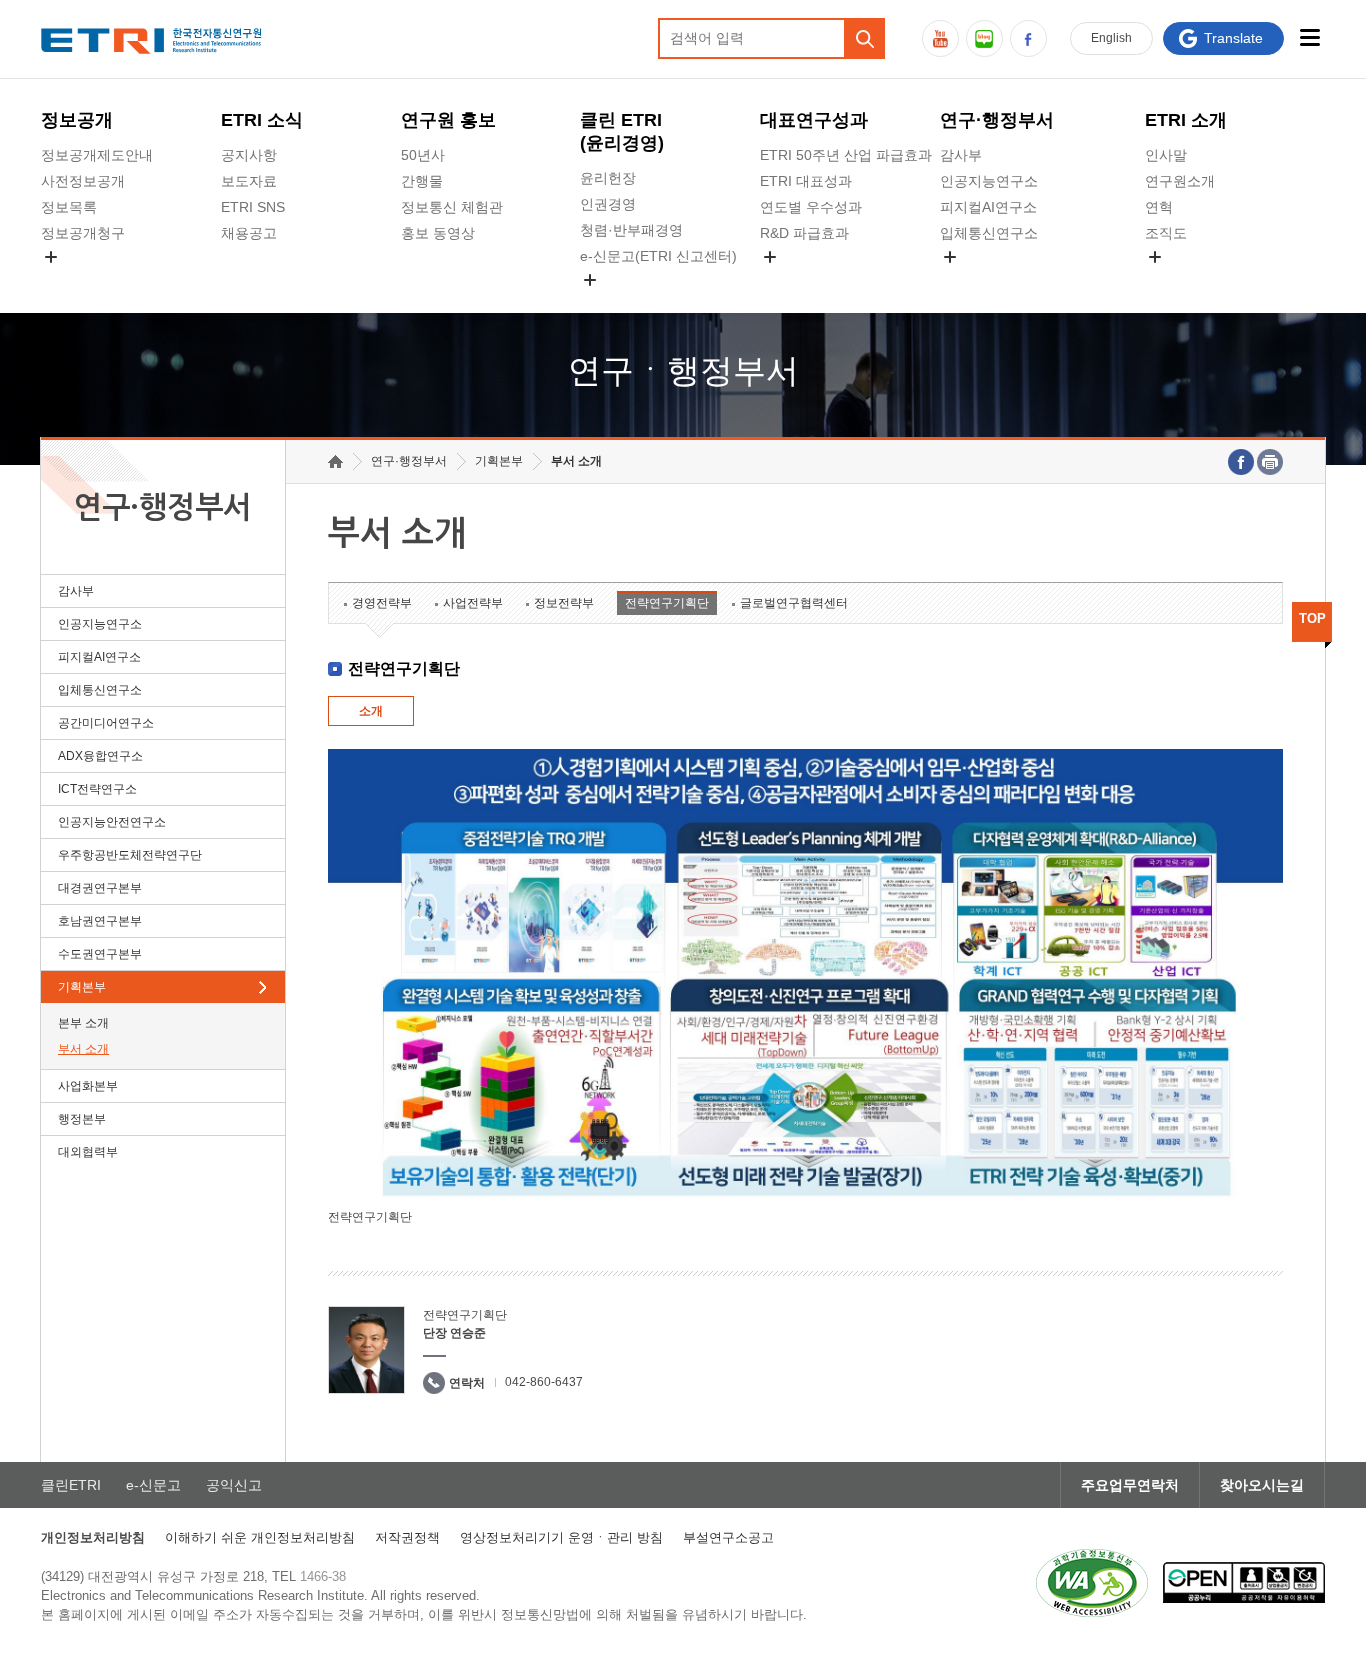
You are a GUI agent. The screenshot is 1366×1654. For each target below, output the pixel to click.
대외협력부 (88, 1152)
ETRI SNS (253, 207)
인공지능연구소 (989, 181)
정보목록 (69, 207)
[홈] (335, 461)
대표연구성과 (814, 120)
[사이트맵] (1309, 37)
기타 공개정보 (1189, 280)
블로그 (984, 38)
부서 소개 (83, 1049)
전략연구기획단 (667, 603)
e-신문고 (153, 1485)
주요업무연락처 (1130, 1485)
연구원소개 (1180, 181)
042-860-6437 (544, 1382)
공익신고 (608, 303)
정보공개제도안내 (97, 155)
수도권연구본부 (100, 954)
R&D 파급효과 (804, 233)
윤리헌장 (608, 178)
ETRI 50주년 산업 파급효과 (846, 155)
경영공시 (69, 280)
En (1111, 38)
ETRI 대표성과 (806, 181)
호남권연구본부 (100, 921)
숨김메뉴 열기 (51, 257)
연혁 (1159, 207)
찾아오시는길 (1262, 1485)
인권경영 (608, 204)
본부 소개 (83, 1023)
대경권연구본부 (100, 888)
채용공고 (249, 233)
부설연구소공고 (728, 1537)
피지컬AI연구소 (988, 207)
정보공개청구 (83, 233)
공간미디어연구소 (996, 280)
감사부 (961, 155)
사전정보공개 (83, 181)
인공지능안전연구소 (112, 822)
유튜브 (940, 38)
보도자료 (249, 181)
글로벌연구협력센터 (794, 603)
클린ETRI (71, 1485)
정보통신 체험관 (452, 207)
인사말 (1166, 155)
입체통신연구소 (989, 233)
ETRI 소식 (262, 120)
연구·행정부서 (997, 120)
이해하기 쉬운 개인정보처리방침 (260, 1537)
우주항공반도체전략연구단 (130, 855)
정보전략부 (564, 603)
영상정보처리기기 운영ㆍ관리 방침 (561, 1537)
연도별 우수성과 (811, 207)
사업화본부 (88, 1086)
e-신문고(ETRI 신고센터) (658, 256)
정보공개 (77, 120)
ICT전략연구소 (97, 789)
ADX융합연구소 (100, 756)
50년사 (423, 155)
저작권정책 (407, 1537)
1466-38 (323, 1576)
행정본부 (82, 1119)
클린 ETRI (622, 131)
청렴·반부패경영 (631, 230)
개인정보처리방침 (93, 1537)
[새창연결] (1241, 462)
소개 (371, 711)
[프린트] (1270, 462)
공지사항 (249, 155)
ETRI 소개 (1186, 120)
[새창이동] (1092, 1583)
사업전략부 (473, 603)
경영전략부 (382, 603)
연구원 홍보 (448, 120)
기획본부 (82, 987)
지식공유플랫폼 (809, 280)
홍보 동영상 (438, 233)
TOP (1312, 618)
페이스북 (1028, 38)
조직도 (1166, 233)
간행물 (422, 181)
